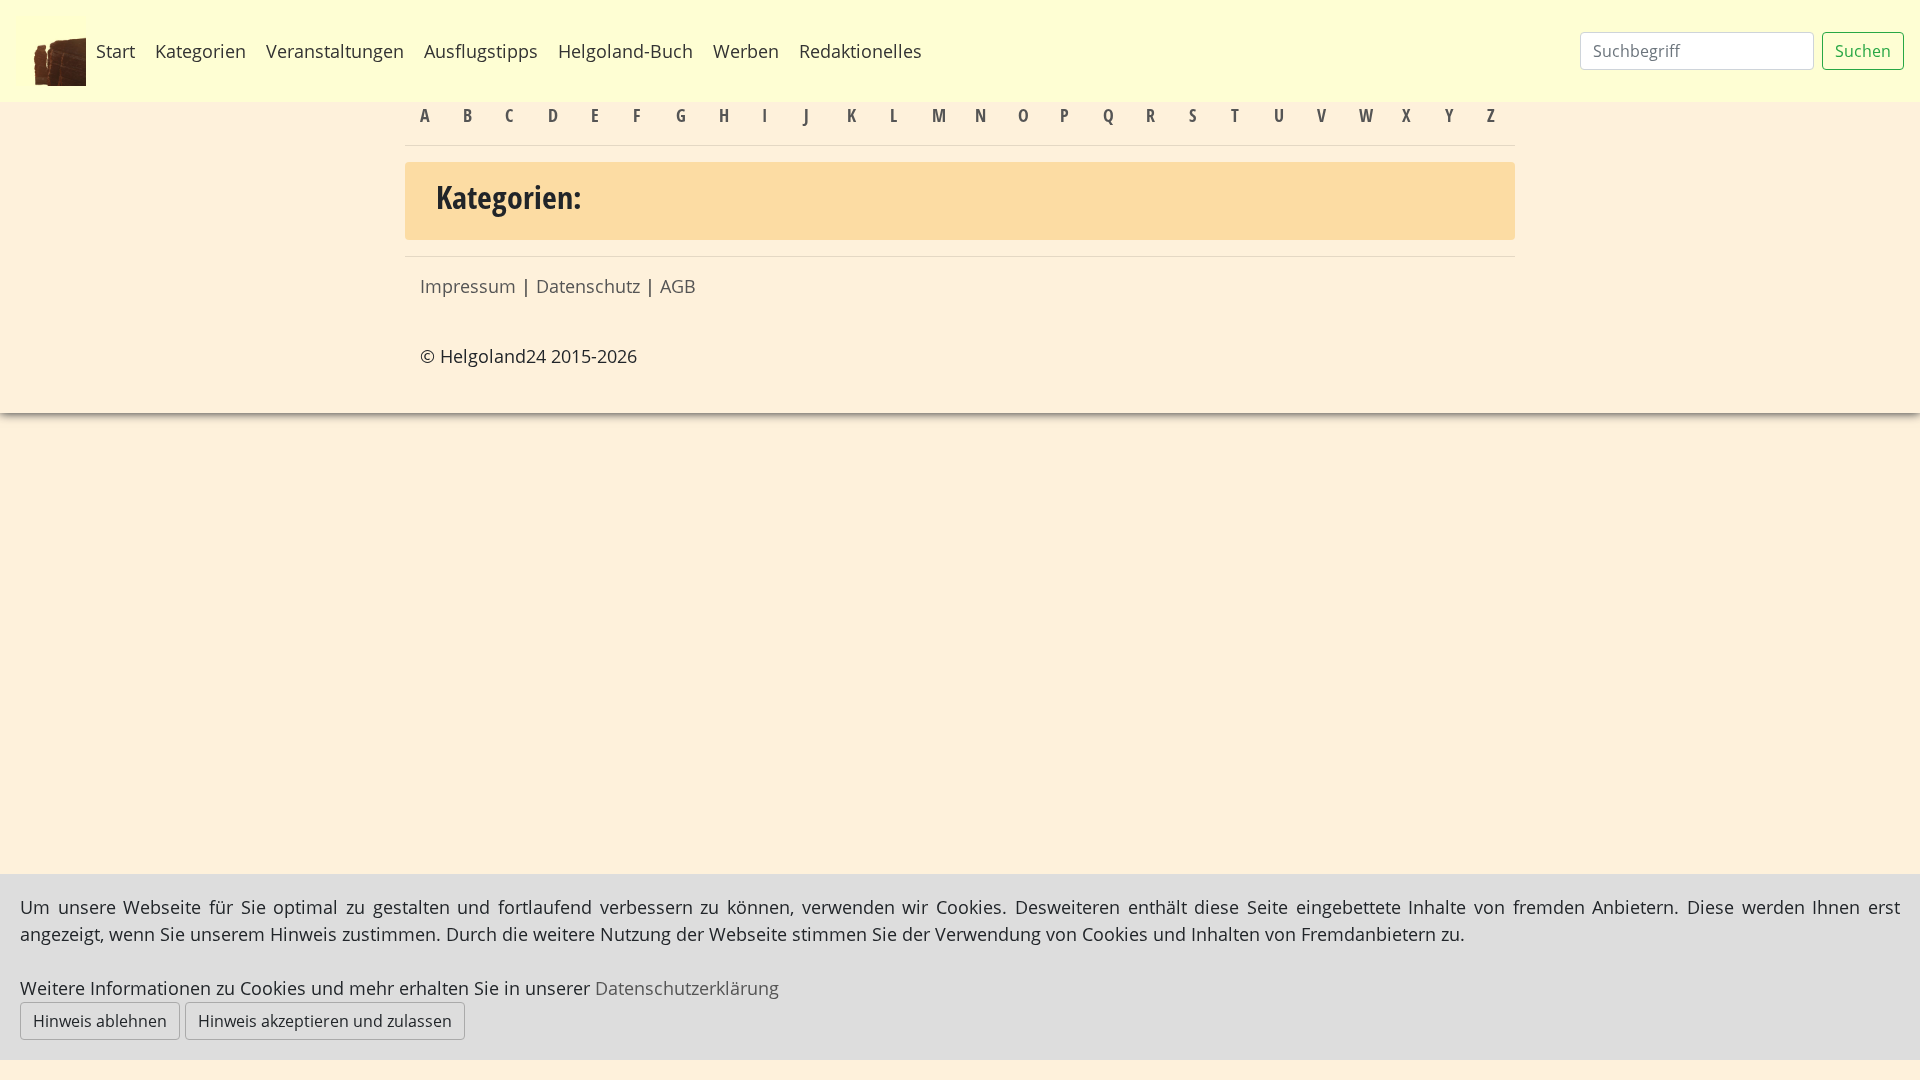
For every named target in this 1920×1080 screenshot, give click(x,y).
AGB (678, 286)
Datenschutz (588, 286)
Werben (746, 51)
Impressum (468, 286)
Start (115, 51)
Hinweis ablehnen (100, 1021)
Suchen (1863, 51)
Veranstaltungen (335, 51)
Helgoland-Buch (625, 51)
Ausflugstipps (481, 51)
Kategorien (200, 51)
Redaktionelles (860, 51)
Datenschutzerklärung (687, 988)
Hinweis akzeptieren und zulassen (325, 1021)
